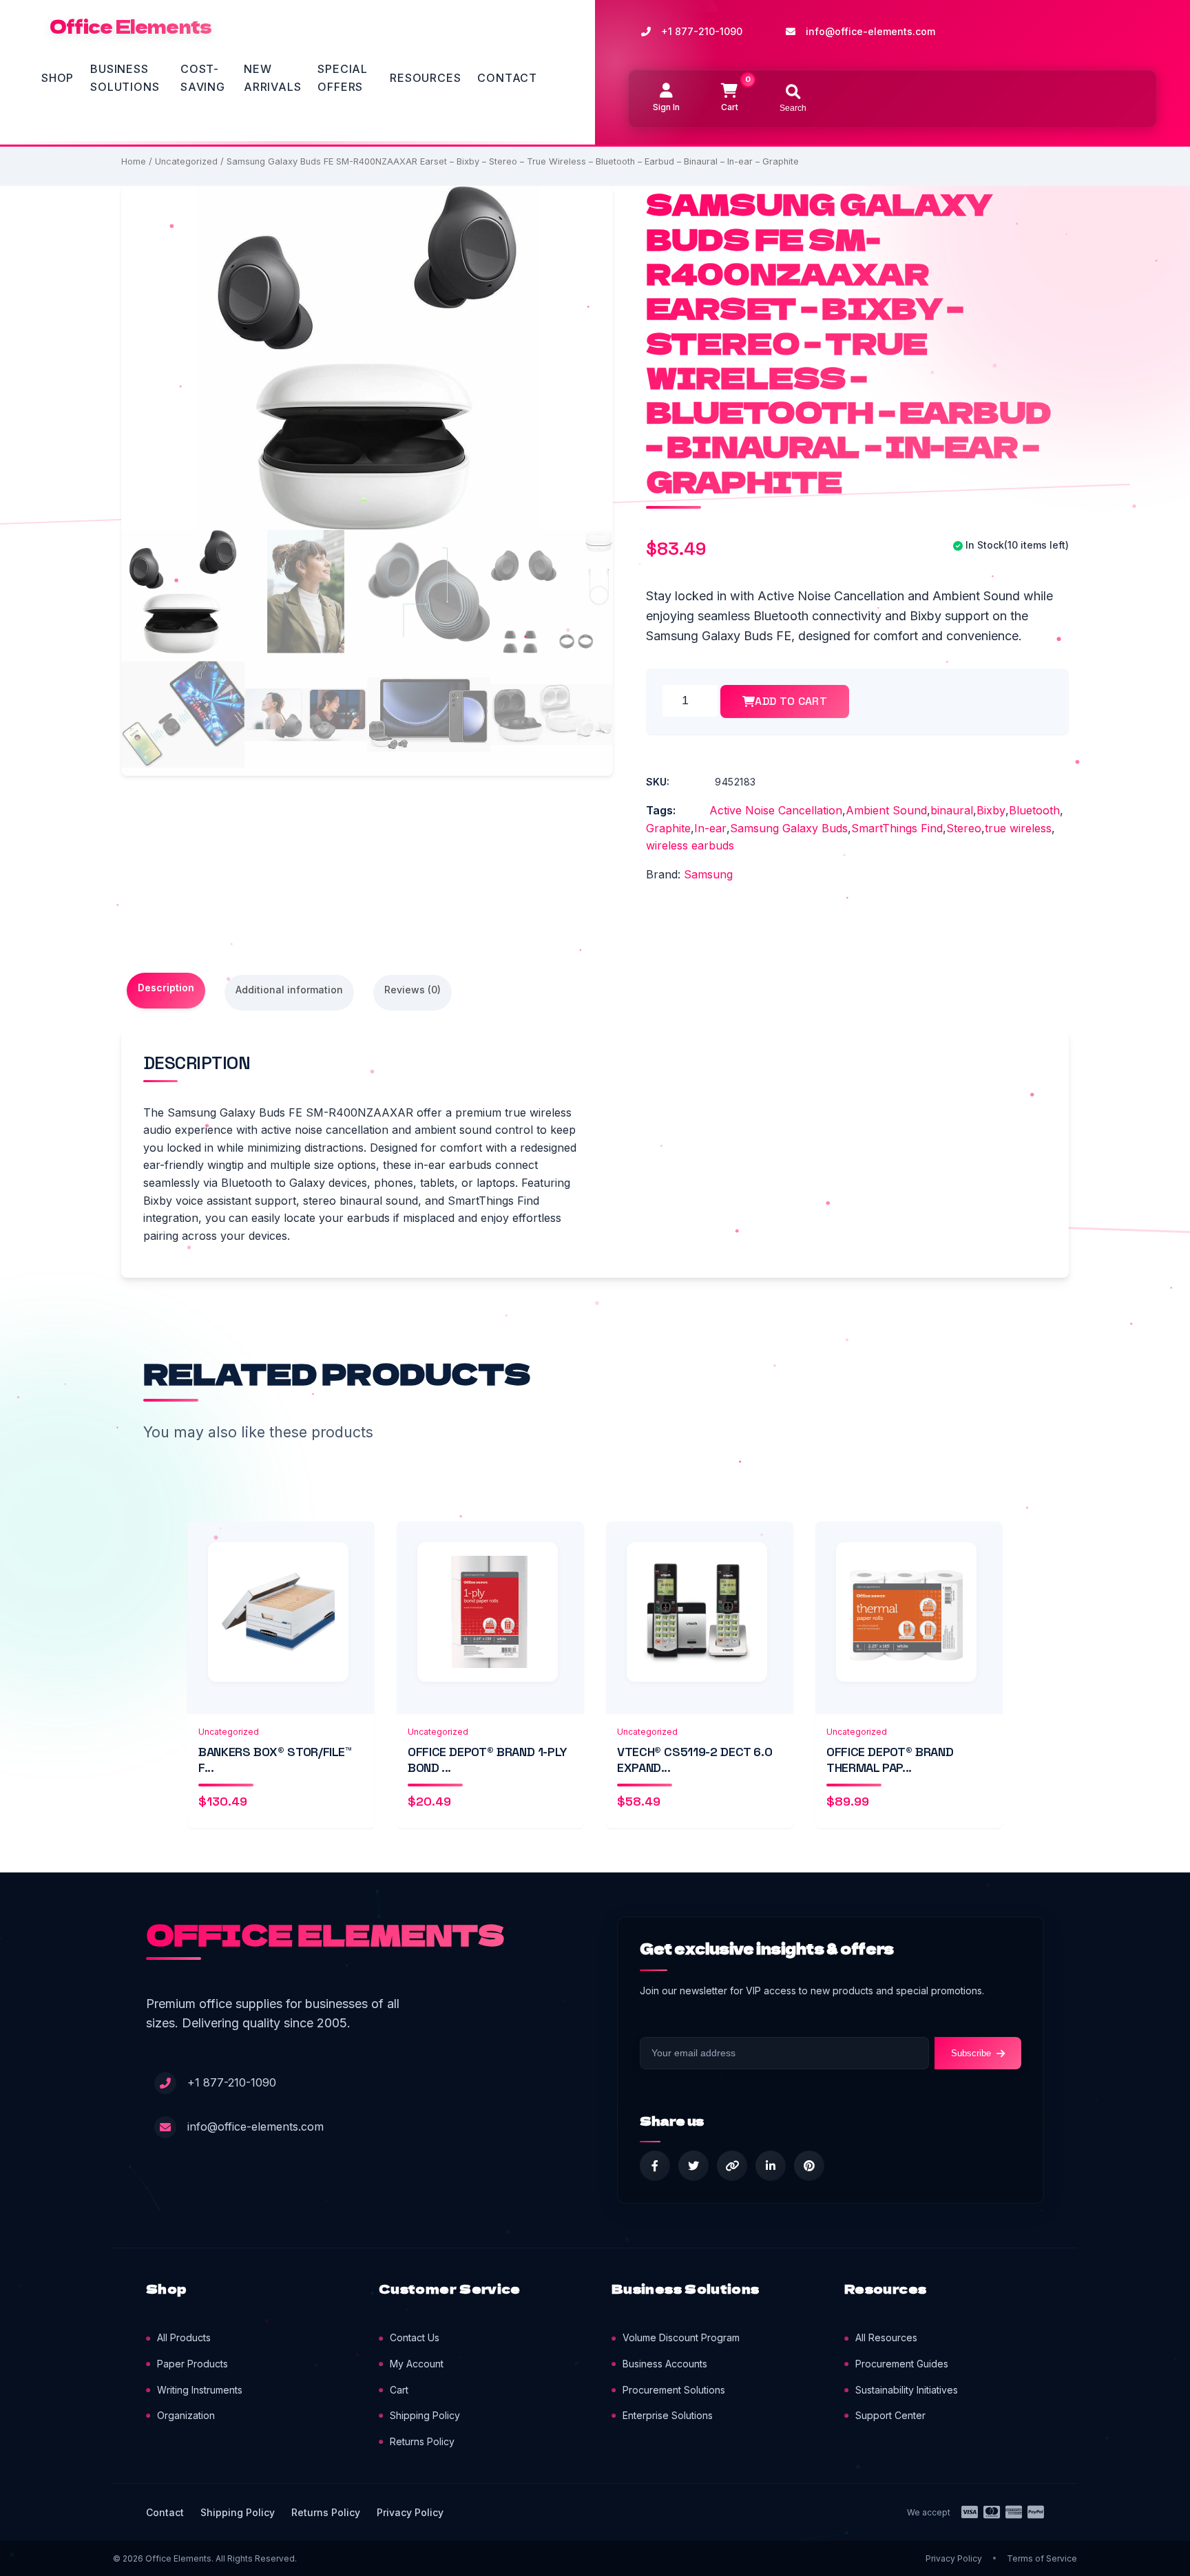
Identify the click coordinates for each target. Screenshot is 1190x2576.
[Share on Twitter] (693, 2166)
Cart (399, 2390)
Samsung (708, 874)
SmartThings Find (897, 828)
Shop (58, 78)
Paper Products (192, 2364)
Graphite (668, 828)
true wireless (1018, 828)
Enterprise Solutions (668, 2415)
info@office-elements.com (870, 31)
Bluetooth (1034, 810)
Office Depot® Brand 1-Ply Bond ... (488, 1760)
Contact (507, 78)
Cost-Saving (203, 78)
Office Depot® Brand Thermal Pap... (890, 1760)
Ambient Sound (886, 810)
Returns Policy (422, 2441)
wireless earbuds (690, 845)
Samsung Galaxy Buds (789, 828)
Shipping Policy (425, 2415)
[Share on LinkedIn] (771, 2166)
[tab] (166, 991)
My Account (417, 2364)
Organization (186, 2415)
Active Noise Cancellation (776, 810)
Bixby (991, 810)
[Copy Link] (732, 2166)
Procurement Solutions (674, 2390)
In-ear (710, 828)
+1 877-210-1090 (702, 31)
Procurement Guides (902, 2364)
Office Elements (131, 26)
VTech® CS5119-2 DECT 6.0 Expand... (695, 1760)
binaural (952, 810)
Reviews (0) (413, 990)
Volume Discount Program (681, 2337)
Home (134, 161)
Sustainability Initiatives (907, 2390)
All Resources (886, 2337)
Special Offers (343, 78)
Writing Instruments (200, 2390)
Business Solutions (125, 78)
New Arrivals (272, 78)
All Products (184, 2337)
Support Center (890, 2415)
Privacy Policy (410, 2512)
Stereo (964, 828)
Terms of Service (1042, 2558)
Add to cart (791, 701)
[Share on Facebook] (655, 2166)
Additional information (289, 990)
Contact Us (415, 2337)
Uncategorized (186, 161)
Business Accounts (665, 2364)
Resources (425, 78)
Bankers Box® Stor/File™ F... (275, 1760)
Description (166, 988)
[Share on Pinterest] (809, 2166)
